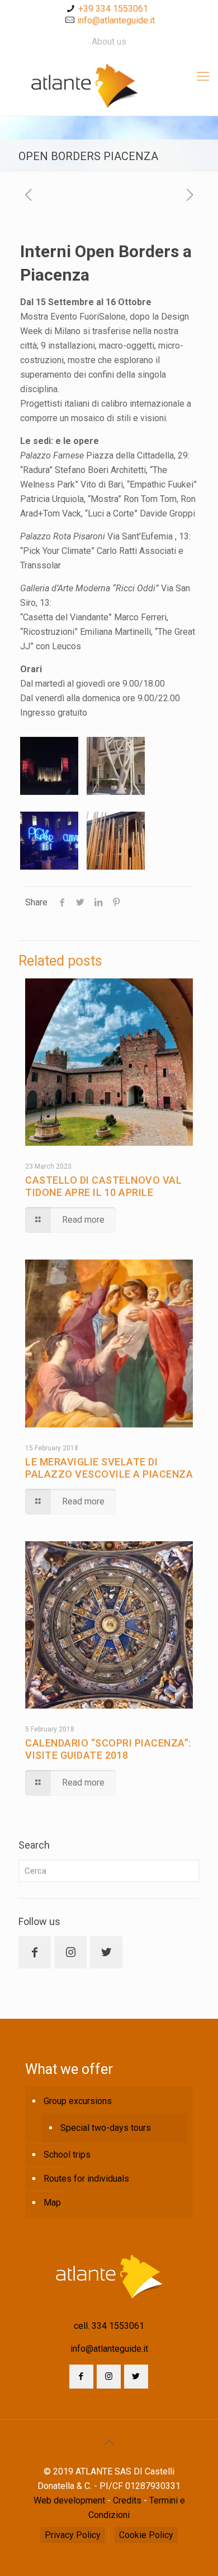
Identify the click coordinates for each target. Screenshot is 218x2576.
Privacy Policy (73, 2535)
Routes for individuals (86, 2179)
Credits (127, 2500)
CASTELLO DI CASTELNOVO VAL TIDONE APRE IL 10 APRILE (103, 1186)
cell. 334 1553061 (109, 2326)
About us (109, 42)
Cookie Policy (146, 2535)
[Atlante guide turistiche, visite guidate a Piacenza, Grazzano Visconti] (109, 85)
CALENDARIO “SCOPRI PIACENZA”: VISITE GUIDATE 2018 (108, 1749)
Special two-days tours (106, 2128)
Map (52, 2203)
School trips (67, 2155)
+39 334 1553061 (113, 9)
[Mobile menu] (203, 76)
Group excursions (78, 2101)
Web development (69, 2500)
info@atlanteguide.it (116, 20)
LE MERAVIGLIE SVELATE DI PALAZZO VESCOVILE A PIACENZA (109, 1468)
